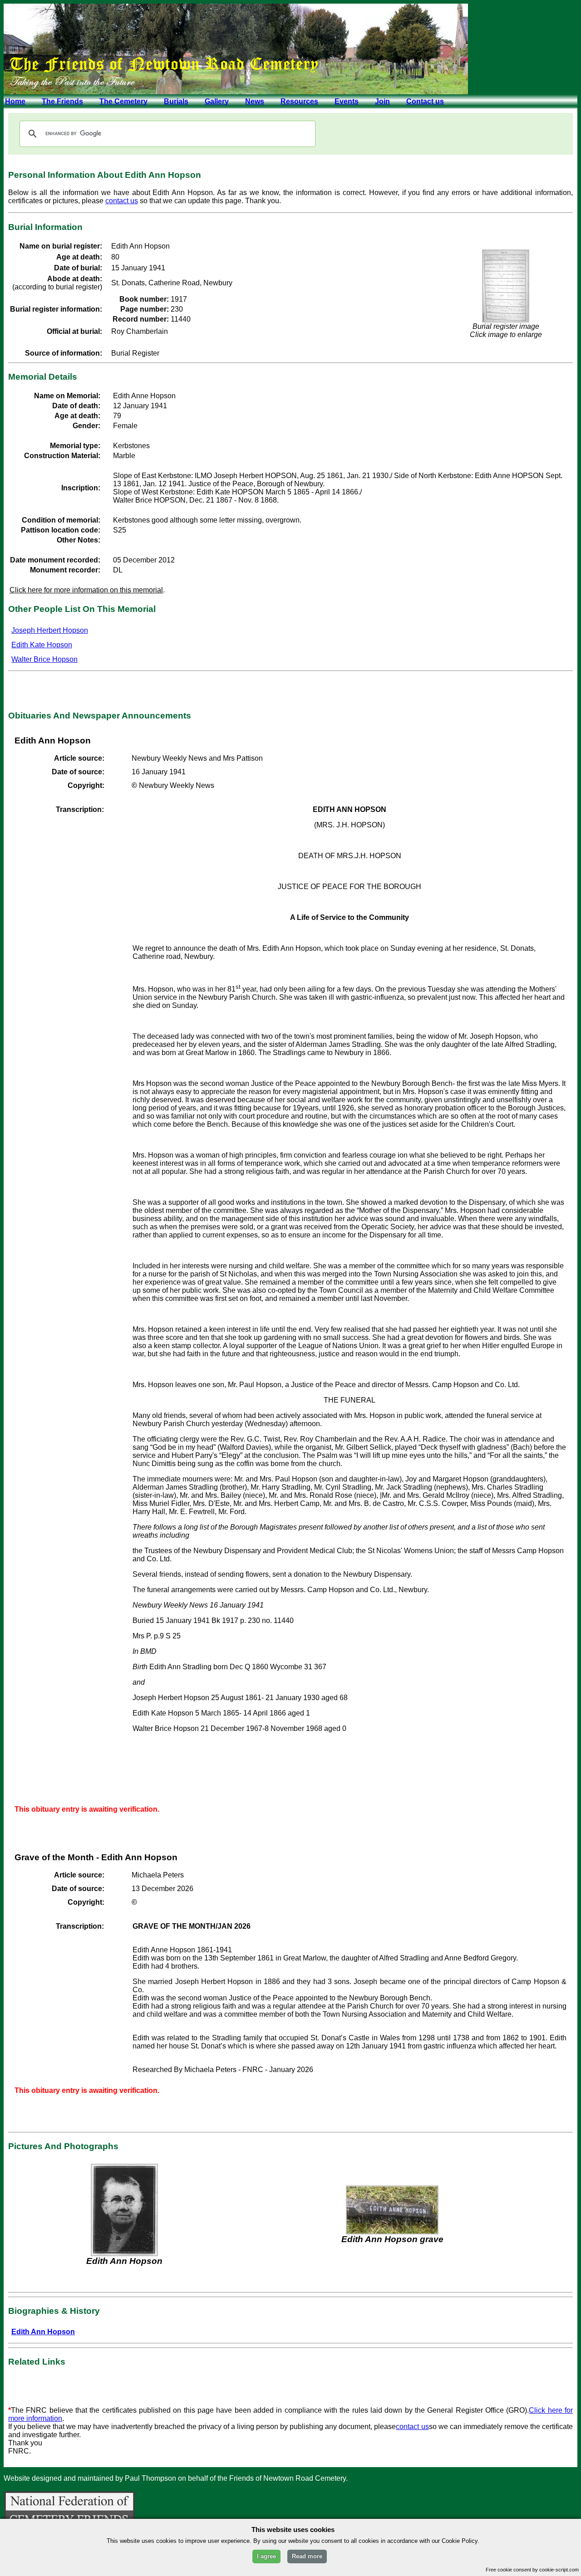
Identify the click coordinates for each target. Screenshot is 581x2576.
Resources (299, 101)
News (255, 101)
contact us (122, 201)
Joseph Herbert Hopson (50, 630)
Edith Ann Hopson (43, 2332)
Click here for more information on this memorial (86, 590)
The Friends (62, 101)
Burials (176, 101)
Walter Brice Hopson (44, 659)
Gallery (217, 101)
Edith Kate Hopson (42, 645)
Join (382, 101)
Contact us (425, 101)
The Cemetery (123, 101)
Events (347, 101)
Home (15, 101)
